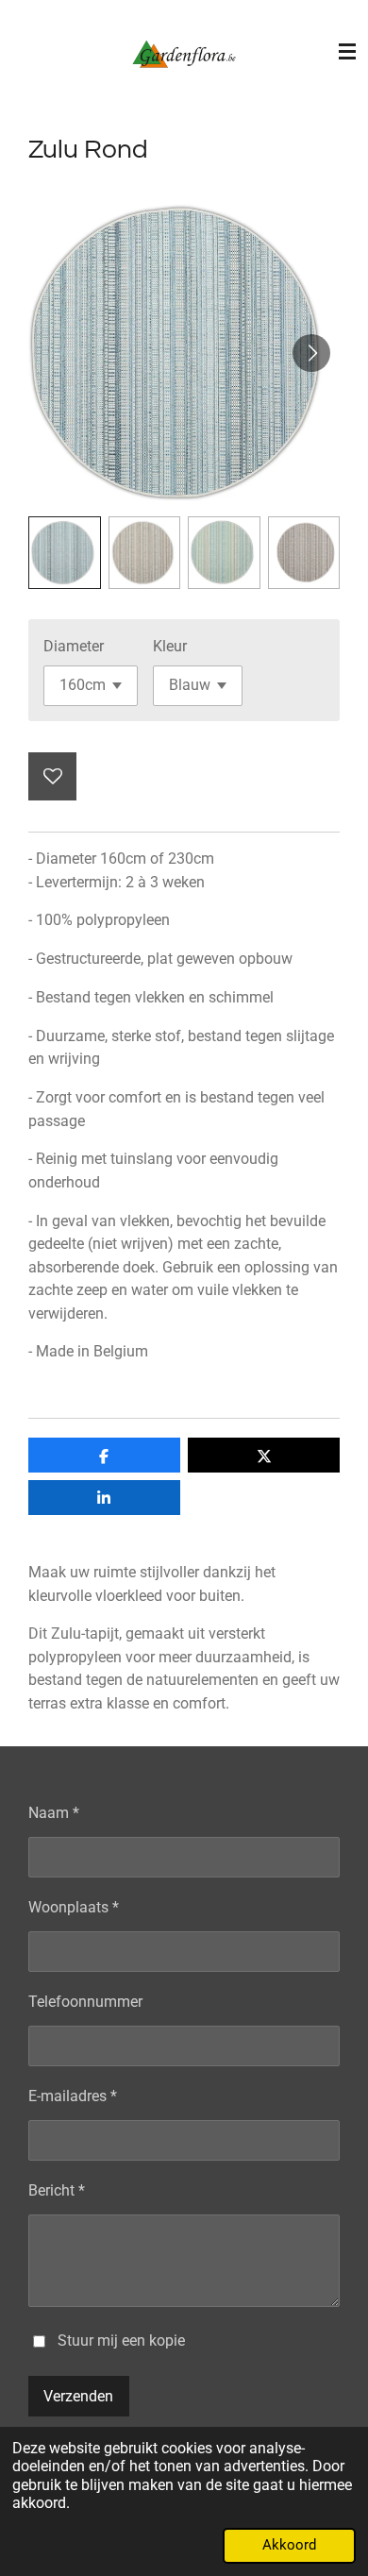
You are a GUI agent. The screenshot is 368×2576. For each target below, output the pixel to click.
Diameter (74, 646)
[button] (65, 553)
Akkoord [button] (289, 2545)
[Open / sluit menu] (347, 52)
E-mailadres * (73, 2096)
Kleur (170, 646)
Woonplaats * (74, 1907)
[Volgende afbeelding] (311, 353)
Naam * (54, 1813)
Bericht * (57, 2190)
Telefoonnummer (85, 2002)
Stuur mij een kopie (121, 2340)
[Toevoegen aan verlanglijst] (52, 776)
